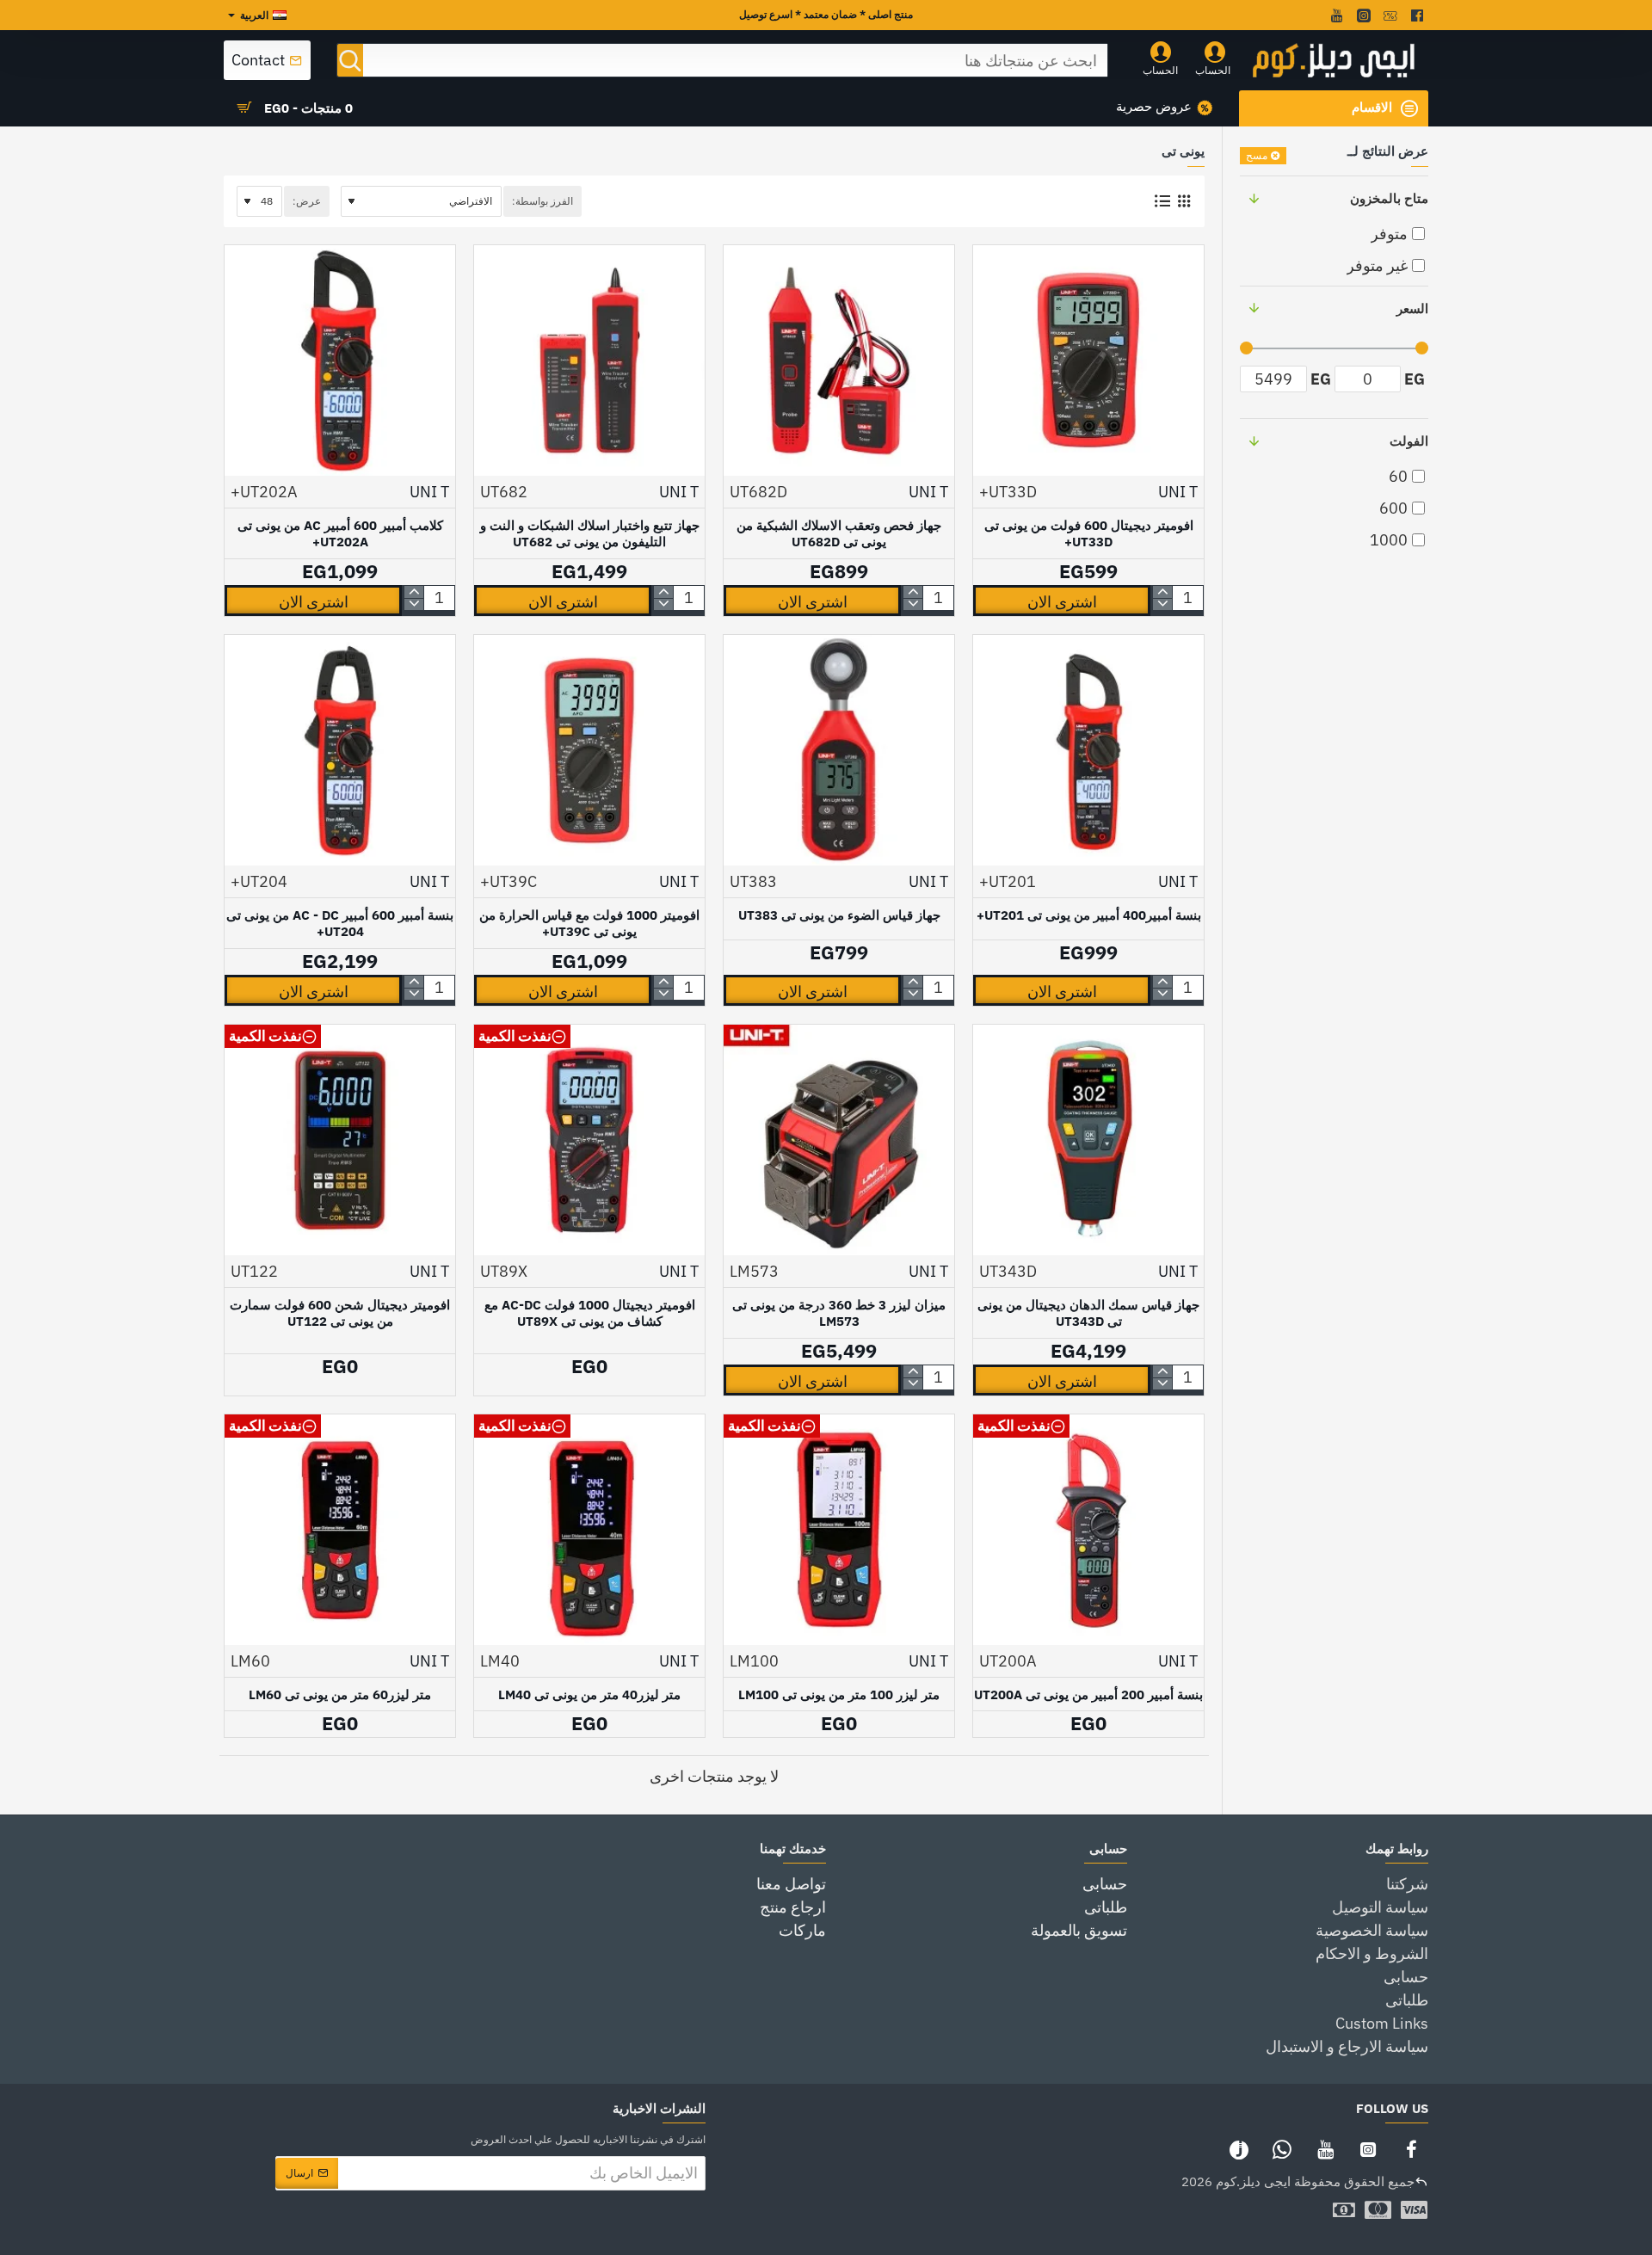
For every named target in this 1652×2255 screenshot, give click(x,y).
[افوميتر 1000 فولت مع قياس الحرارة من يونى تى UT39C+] (589, 750)
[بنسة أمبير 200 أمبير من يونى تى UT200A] (1088, 1530)
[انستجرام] (1368, 2149)
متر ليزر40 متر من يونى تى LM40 (589, 1694)
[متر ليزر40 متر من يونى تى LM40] (589, 1530)
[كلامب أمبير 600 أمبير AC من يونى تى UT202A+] (340, 360)
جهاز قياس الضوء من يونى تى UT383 (839, 915)
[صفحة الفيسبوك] (1411, 2149)
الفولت (1409, 441)
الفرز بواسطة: (542, 201)
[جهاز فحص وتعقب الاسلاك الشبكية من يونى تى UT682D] (839, 360)
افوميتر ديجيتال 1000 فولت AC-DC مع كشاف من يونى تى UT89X (590, 1313)
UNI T (1178, 492)
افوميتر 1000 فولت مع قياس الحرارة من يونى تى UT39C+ (589, 924)
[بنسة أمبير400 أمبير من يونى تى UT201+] (1088, 750)
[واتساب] (1282, 2149)
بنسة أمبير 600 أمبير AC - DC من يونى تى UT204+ (340, 924)
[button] (1062, 601)
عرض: (307, 201)
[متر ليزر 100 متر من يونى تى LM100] (839, 1530)
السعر (1412, 308)
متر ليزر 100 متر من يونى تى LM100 (839, 1694)
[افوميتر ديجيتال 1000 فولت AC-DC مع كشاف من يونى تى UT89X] (589, 1140)
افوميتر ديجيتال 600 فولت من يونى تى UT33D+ (1089, 534)
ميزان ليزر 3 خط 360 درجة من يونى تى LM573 (839, 1313)
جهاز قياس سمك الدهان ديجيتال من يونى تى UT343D (1088, 1313)
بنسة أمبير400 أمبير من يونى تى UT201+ (1089, 915)
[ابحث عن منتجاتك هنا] (350, 60)
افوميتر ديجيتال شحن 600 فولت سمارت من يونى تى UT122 (340, 1313)
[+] (1163, 592)
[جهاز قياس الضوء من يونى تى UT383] (839, 750)
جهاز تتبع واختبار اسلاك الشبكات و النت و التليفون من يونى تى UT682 (590, 534)
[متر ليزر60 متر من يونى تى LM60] (340, 1530)
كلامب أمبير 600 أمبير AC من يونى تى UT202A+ (340, 534)
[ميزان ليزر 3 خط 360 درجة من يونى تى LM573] (839, 1140)
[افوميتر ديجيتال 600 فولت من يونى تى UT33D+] (1088, 360)
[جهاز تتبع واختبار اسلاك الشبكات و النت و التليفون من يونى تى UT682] (589, 360)
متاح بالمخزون (1389, 198)
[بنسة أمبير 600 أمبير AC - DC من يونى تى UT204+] (340, 750)
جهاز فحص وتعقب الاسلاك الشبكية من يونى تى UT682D (839, 534)
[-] (1163, 604)
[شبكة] (1184, 202)
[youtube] (1335, 15)
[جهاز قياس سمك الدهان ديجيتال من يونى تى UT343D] (1088, 1140)
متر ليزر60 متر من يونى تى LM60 (340, 1694)
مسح (1257, 155)
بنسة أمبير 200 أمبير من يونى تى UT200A (1088, 1694)
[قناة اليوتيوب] (1325, 2149)
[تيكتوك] (1239, 2149)
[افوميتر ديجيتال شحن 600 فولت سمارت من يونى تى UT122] (340, 1140)
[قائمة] (1162, 202)
